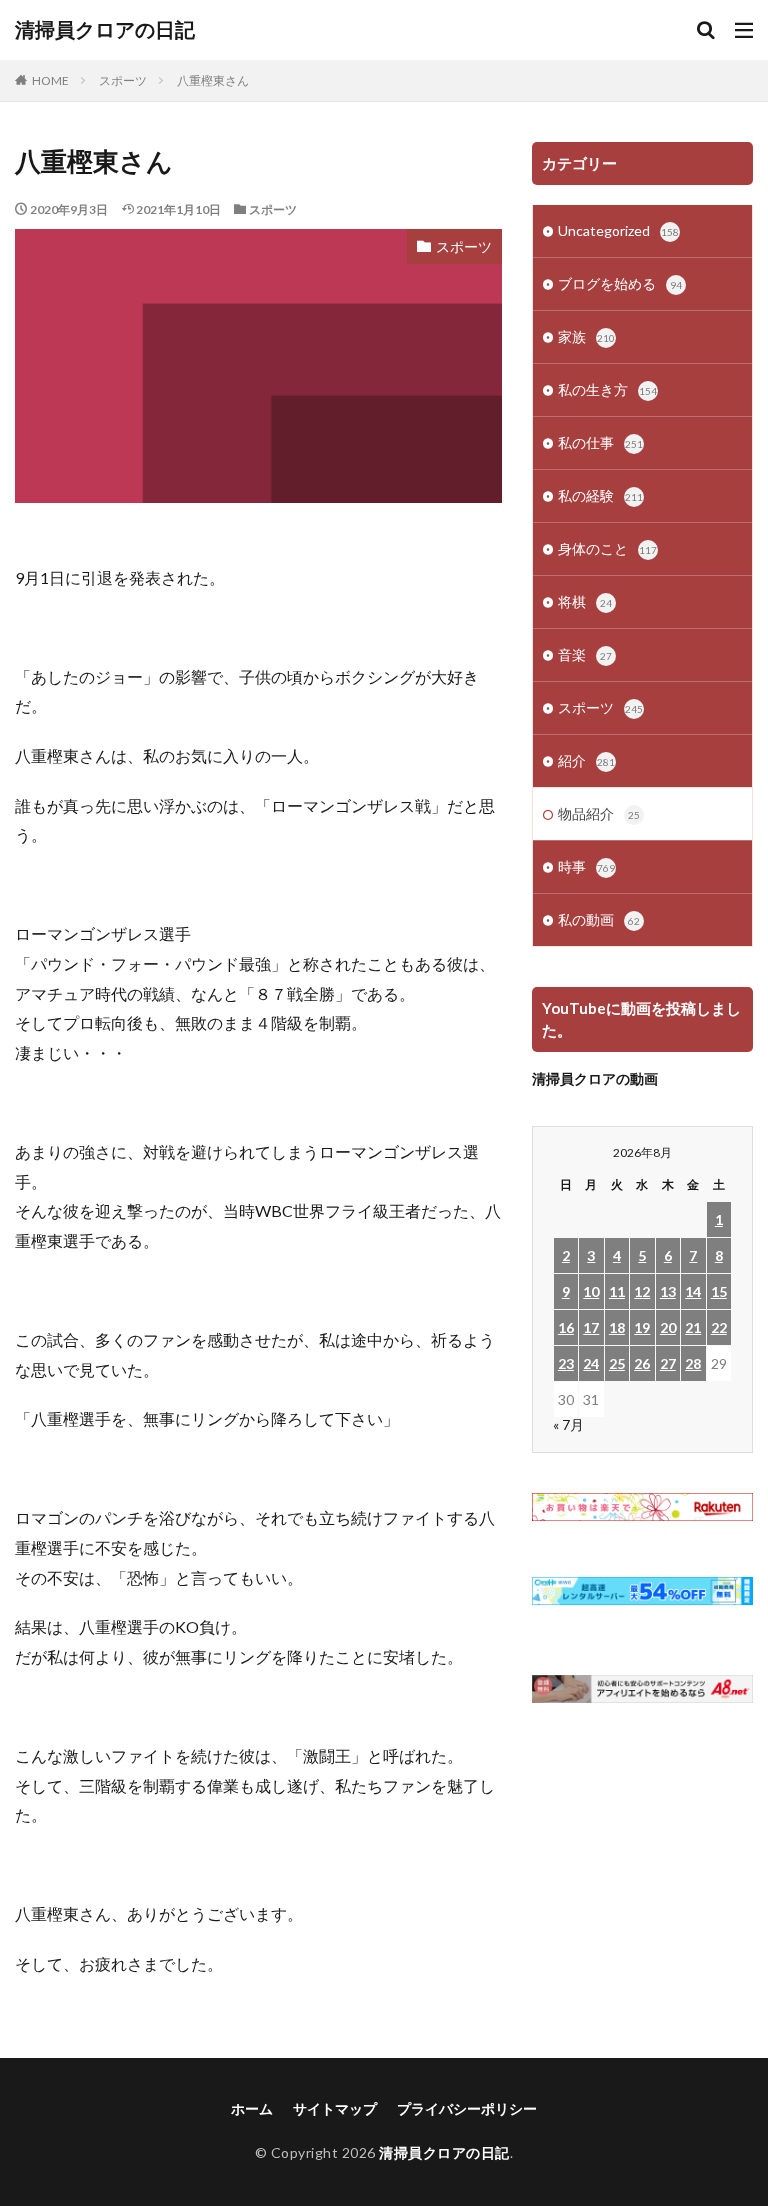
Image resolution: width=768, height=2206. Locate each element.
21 (693, 1327)
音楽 (585, 654)
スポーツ (123, 80)
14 (693, 1291)
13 (668, 1291)
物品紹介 (599, 813)
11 (617, 1291)
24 (591, 1363)
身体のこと (607, 548)
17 (591, 1327)
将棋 (585, 601)
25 (617, 1363)
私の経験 (600, 495)
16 (566, 1327)
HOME (50, 80)
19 (642, 1327)
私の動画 (599, 919)
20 (668, 1327)
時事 (586, 866)
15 (719, 1291)
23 (566, 1363)
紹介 (586, 760)
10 (591, 1291)
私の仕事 (600, 442)
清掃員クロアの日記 (105, 30)
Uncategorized (618, 230)
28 (693, 1363)
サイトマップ (335, 2108)
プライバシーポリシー (467, 2108)
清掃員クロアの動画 (595, 1078)
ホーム (252, 2108)
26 (642, 1363)
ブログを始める (620, 283)
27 (668, 1363)
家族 (586, 336)
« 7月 (568, 1424)
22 (719, 1327)
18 (617, 1327)
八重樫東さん (213, 80)
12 (642, 1291)
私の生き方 (607, 389)
